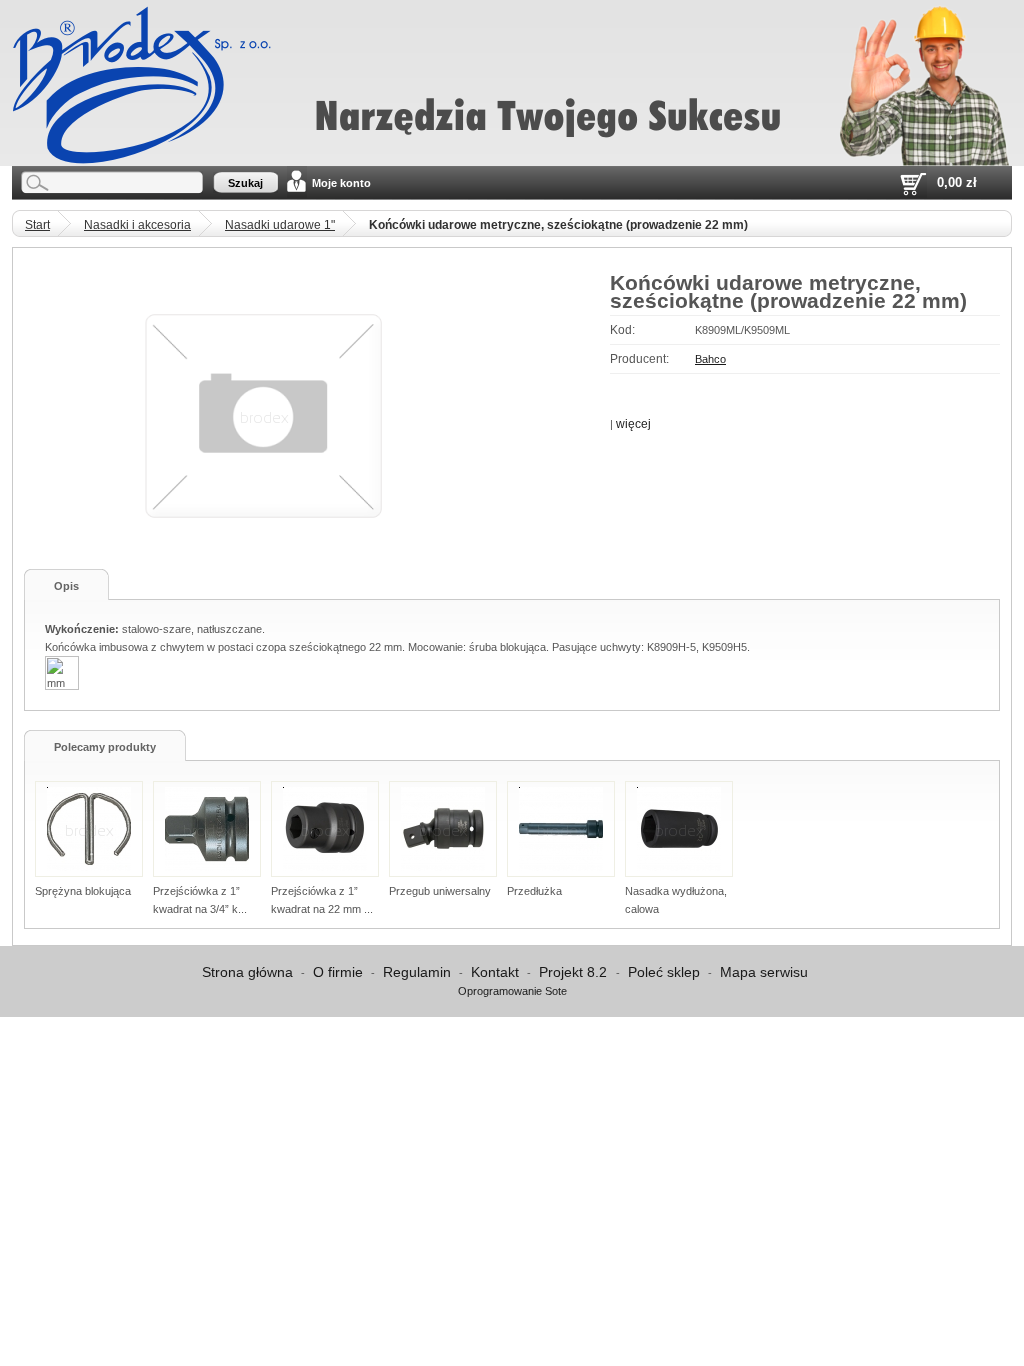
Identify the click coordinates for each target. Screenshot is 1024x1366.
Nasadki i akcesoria (137, 225)
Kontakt (495, 972)
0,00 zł (957, 182)
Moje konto (341, 183)
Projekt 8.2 (575, 972)
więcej (633, 424)
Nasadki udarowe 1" (280, 225)
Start (37, 225)
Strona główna (247, 972)
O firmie (338, 972)
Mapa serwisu (764, 972)
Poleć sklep (664, 972)
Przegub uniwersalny (440, 891)
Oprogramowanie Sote (512, 991)
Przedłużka (534, 891)
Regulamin (417, 972)
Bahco (710, 359)
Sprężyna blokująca (83, 891)
